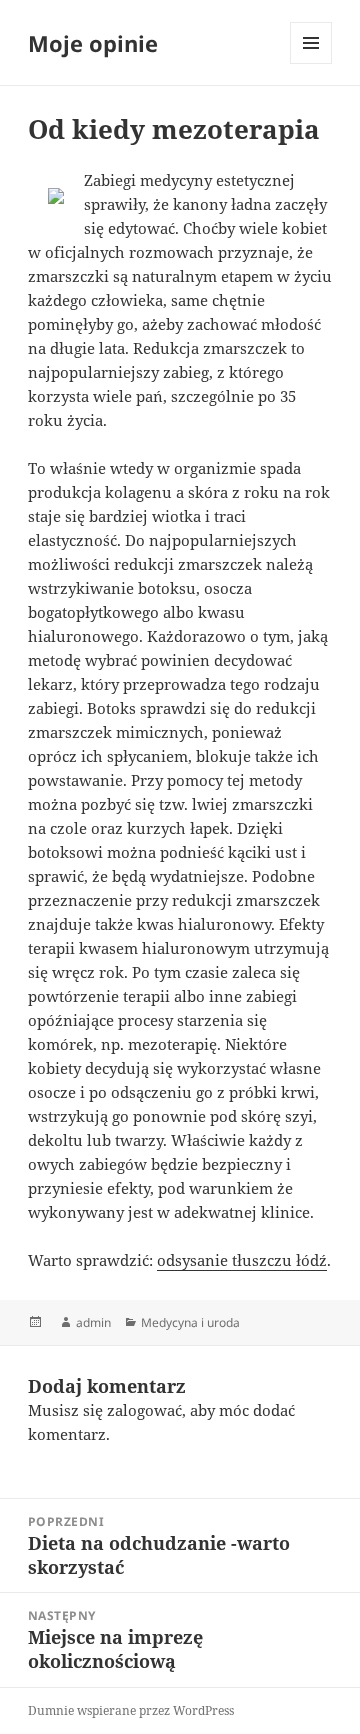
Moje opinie (93, 43)
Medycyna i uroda (190, 1322)
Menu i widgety (311, 63)
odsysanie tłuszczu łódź (242, 1260)
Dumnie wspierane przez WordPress (131, 1710)
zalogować (144, 1410)
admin (93, 1322)
